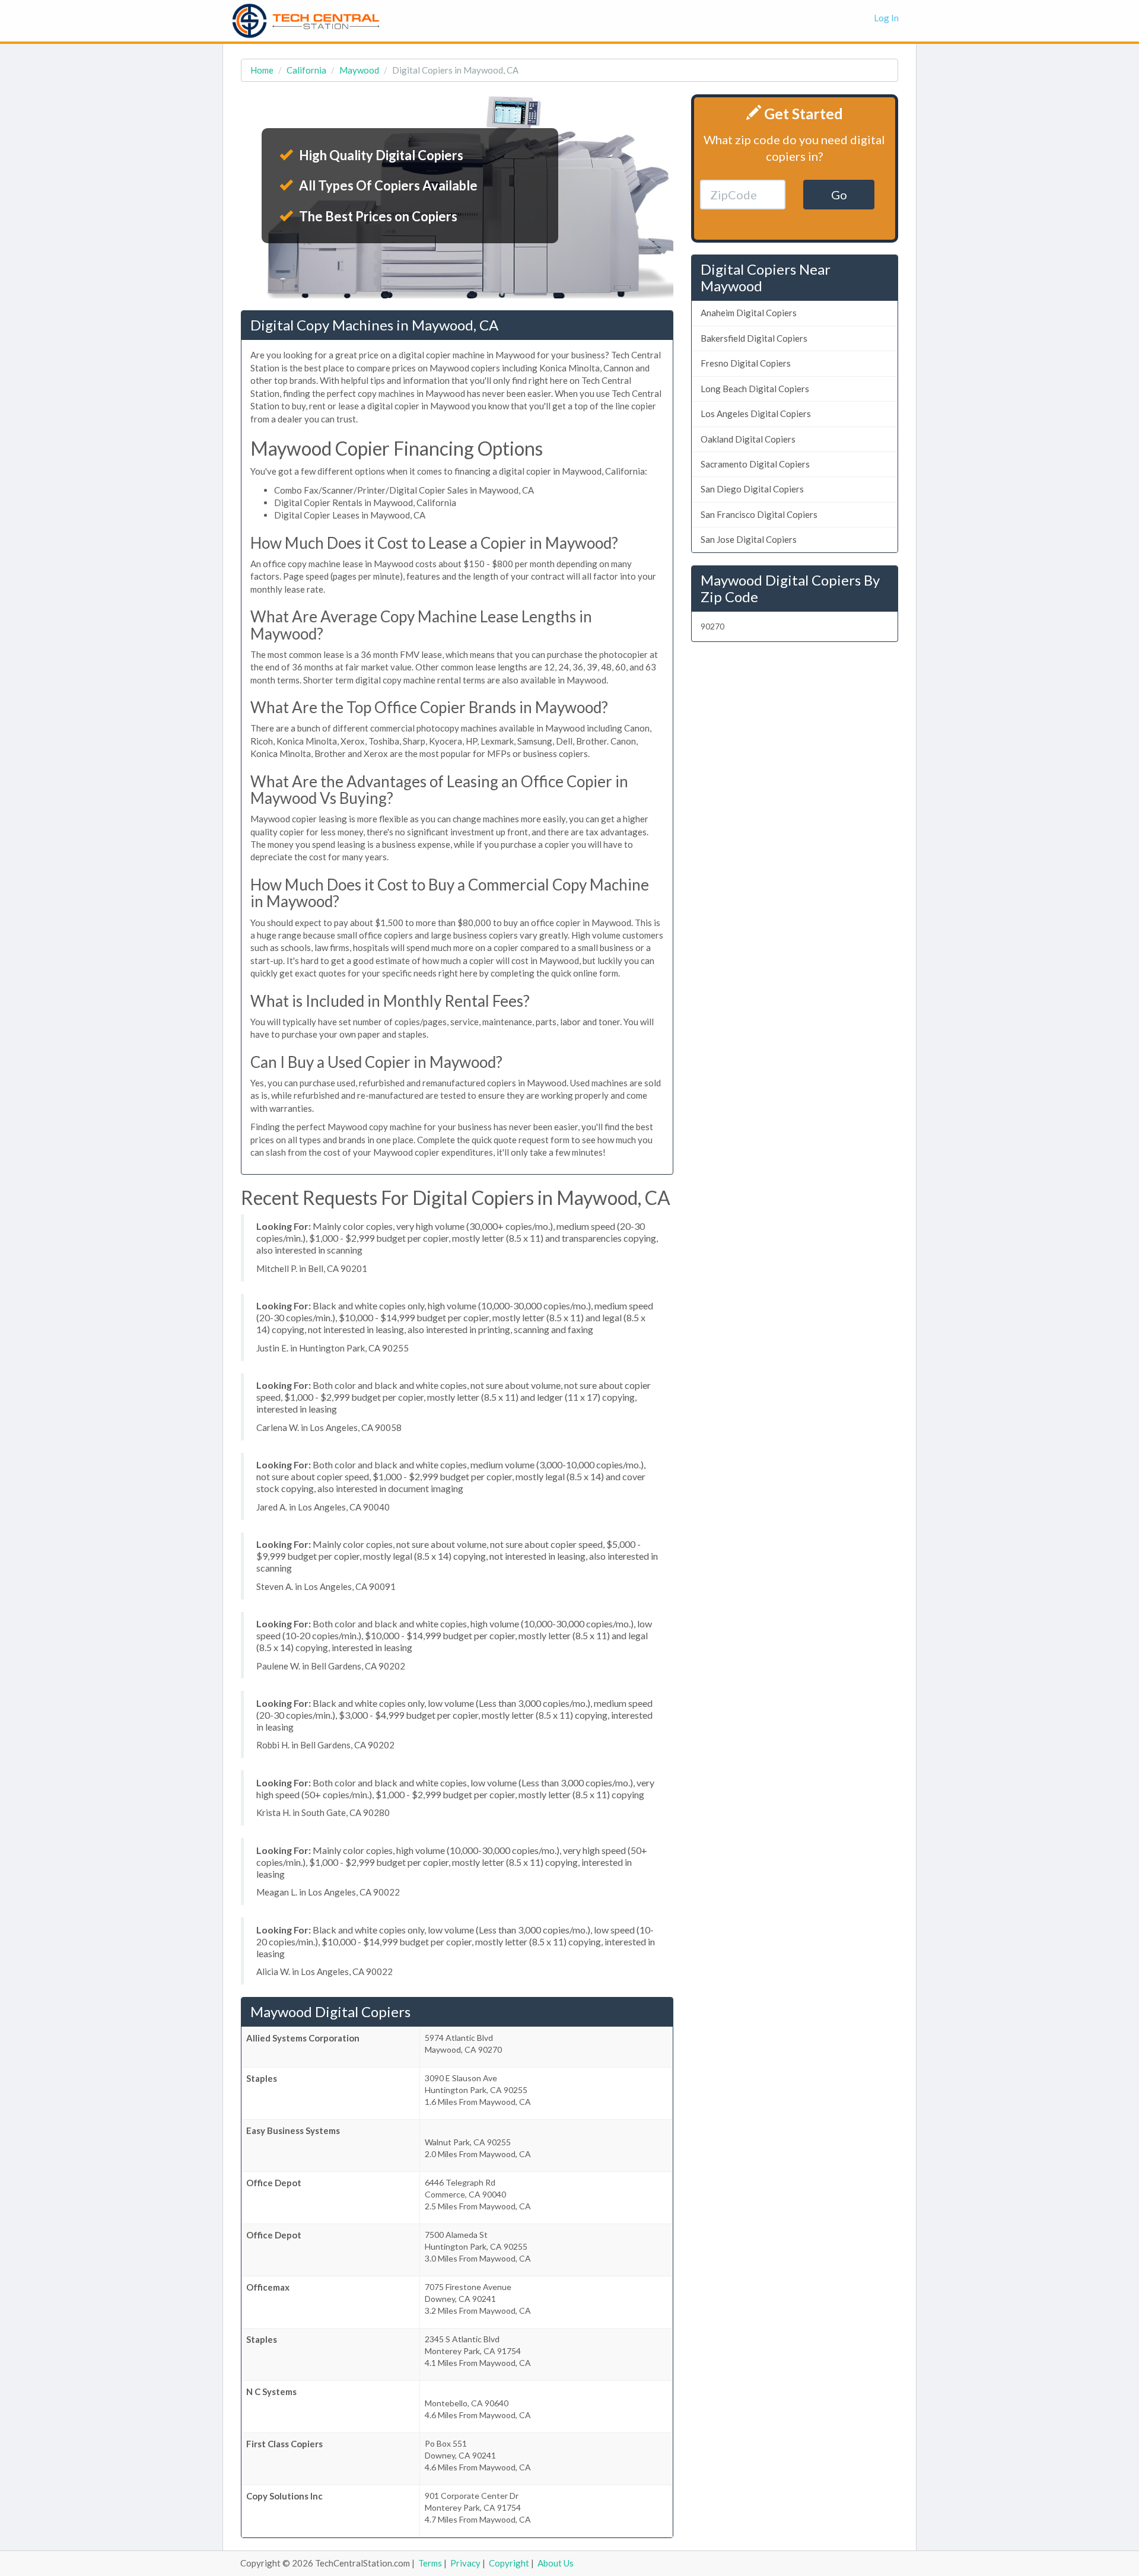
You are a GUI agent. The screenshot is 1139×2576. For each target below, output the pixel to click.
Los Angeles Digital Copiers (756, 414)
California (306, 70)
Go (839, 195)
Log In (886, 18)
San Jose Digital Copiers (749, 539)
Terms (430, 2563)
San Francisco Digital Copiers (759, 514)
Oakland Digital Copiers (748, 439)
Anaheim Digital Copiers (749, 313)
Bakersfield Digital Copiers (754, 338)
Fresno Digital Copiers (746, 363)
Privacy (465, 2563)
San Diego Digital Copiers (752, 489)
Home (262, 70)
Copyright (509, 2563)
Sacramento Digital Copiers (755, 464)
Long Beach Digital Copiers (755, 389)
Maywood (359, 70)
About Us (556, 2563)
